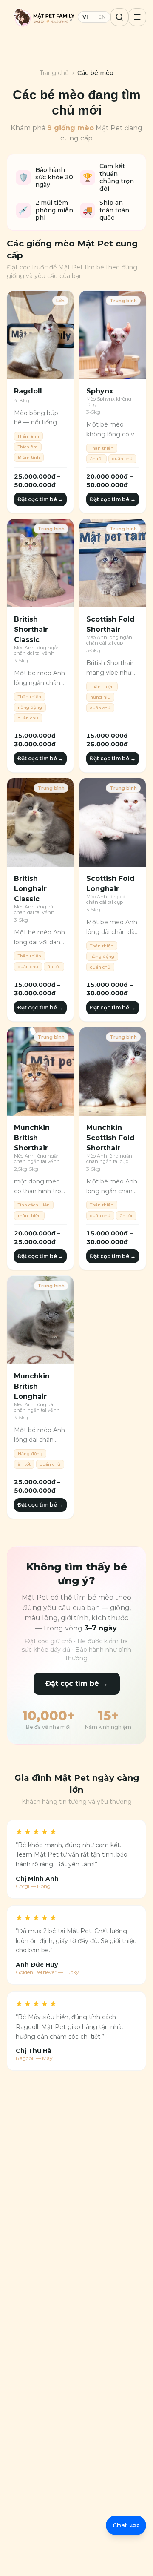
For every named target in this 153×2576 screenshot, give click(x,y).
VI (85, 17)
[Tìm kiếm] (119, 17)
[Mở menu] (137, 17)
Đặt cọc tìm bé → (40, 499)
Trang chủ (54, 73)
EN (102, 17)
